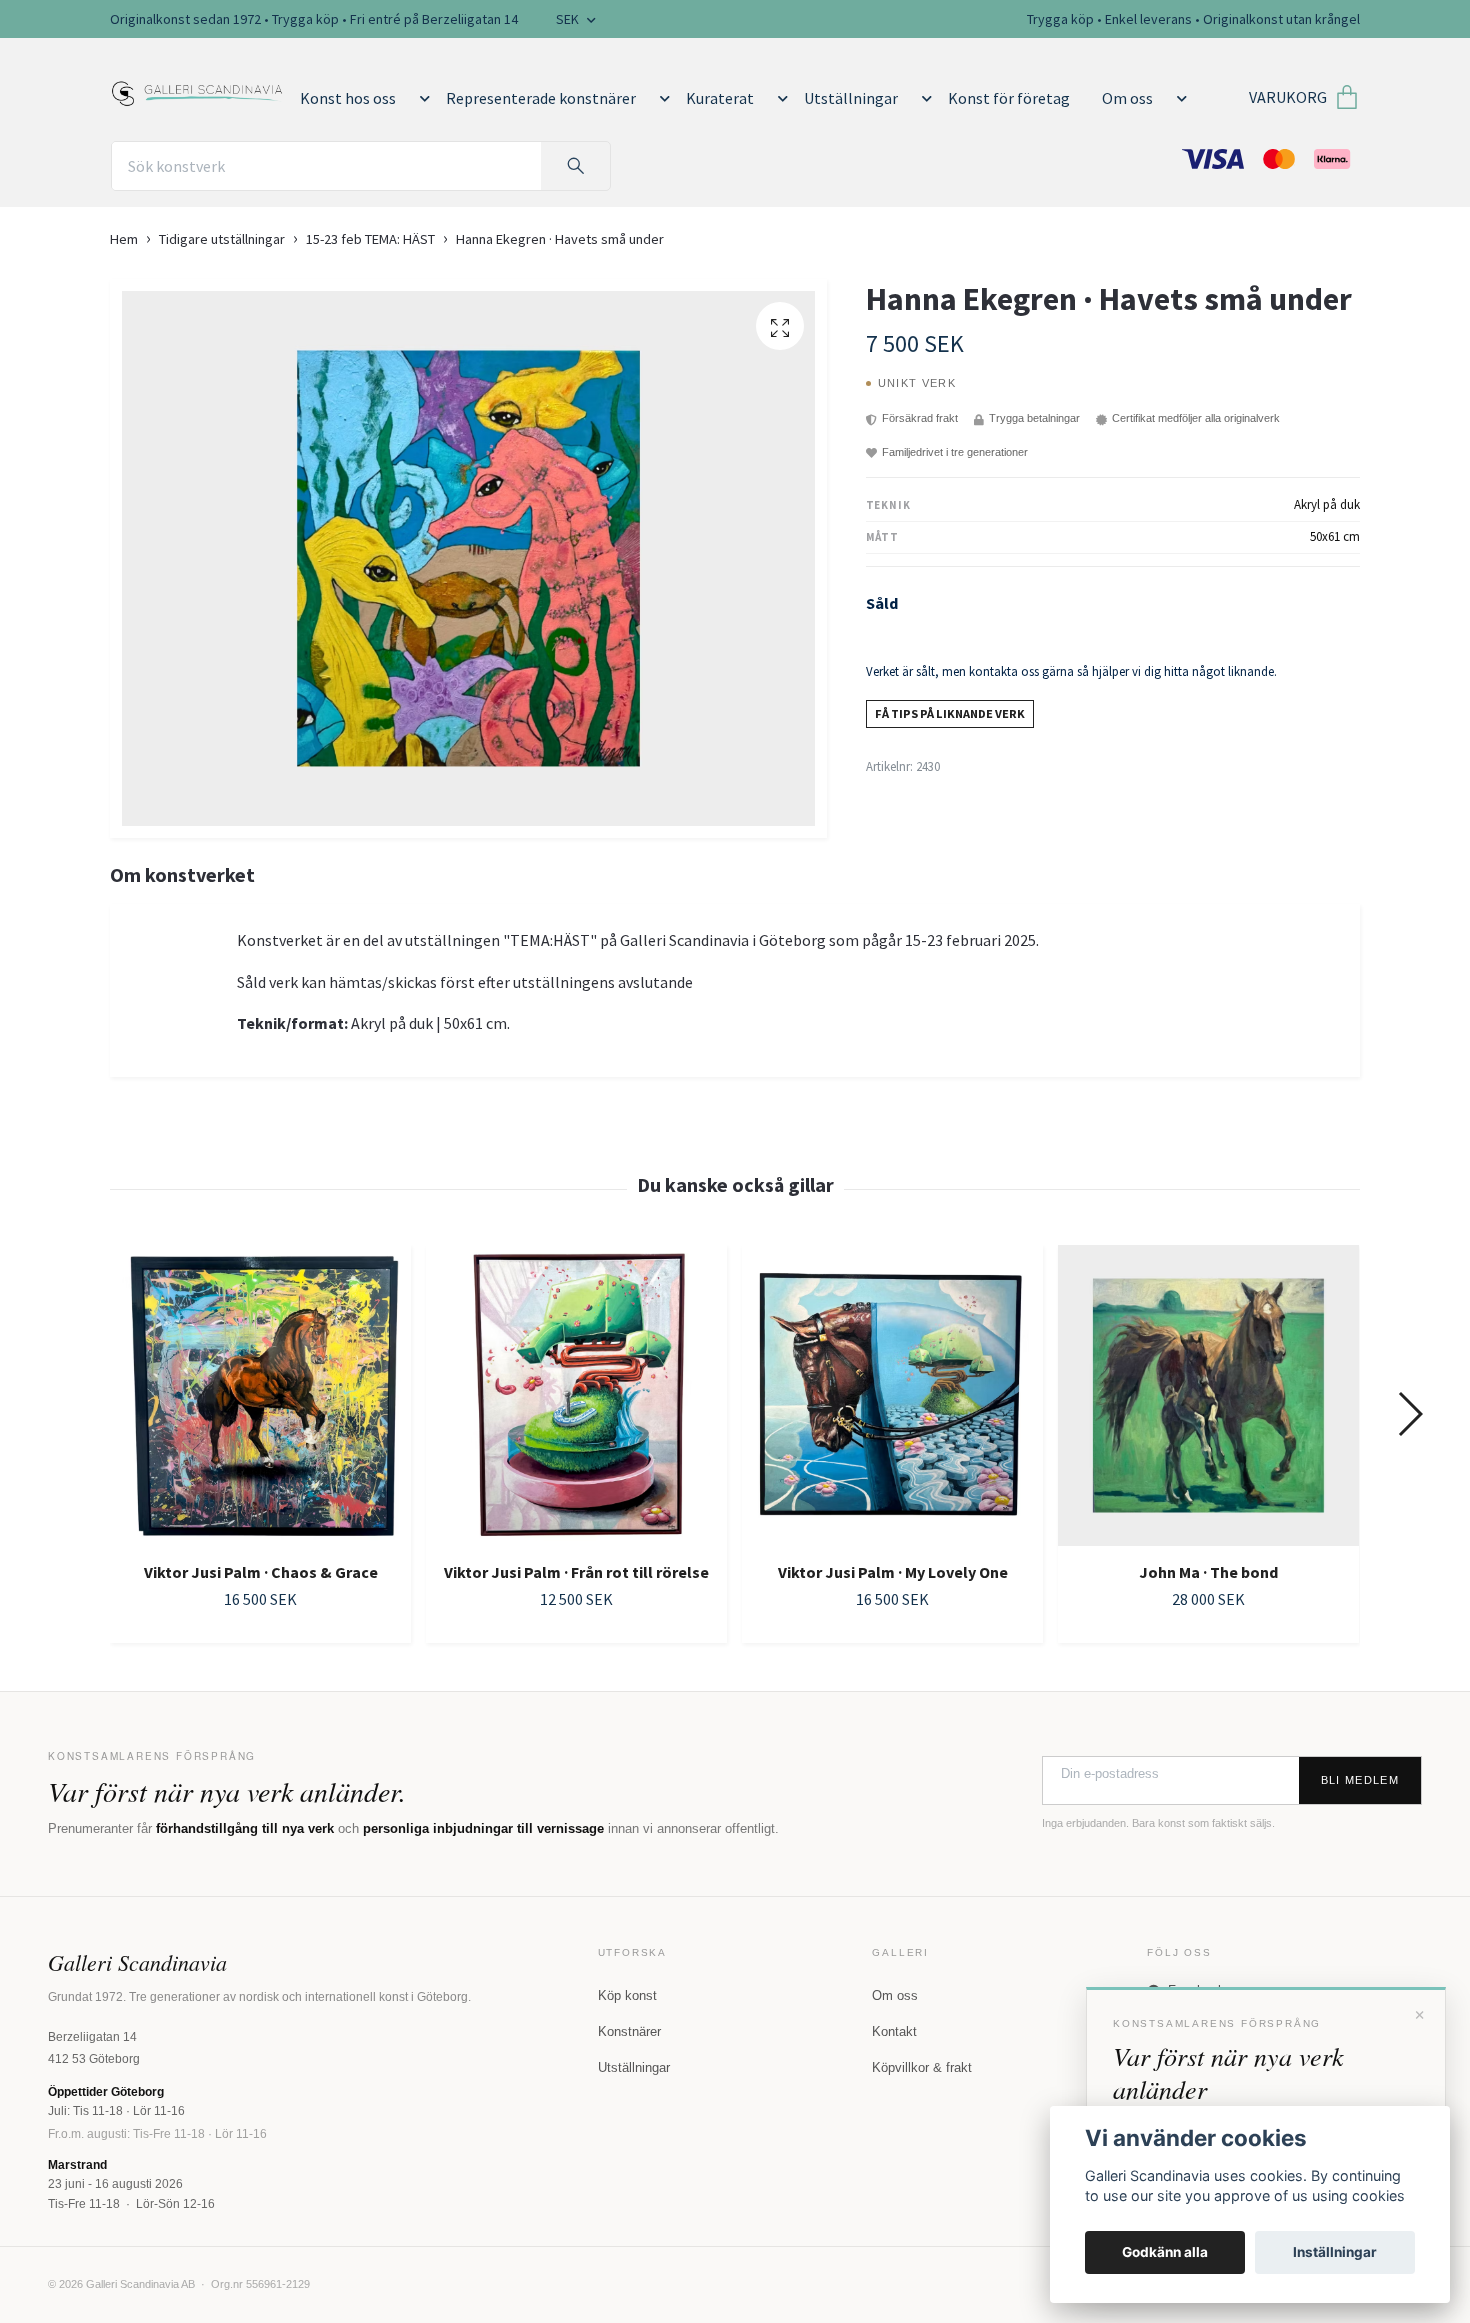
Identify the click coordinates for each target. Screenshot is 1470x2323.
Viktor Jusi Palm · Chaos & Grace (261, 1572)
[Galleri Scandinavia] (197, 89)
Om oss (1127, 98)
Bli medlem (1360, 1780)
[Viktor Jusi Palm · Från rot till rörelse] (576, 1395)
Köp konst (627, 1995)
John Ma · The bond (1208, 1572)
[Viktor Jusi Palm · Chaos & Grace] (260, 1395)
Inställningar (1335, 2252)
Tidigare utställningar (222, 239)
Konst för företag (1009, 98)
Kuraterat (720, 98)
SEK (569, 19)
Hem (124, 239)
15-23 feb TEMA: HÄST (370, 239)
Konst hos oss (348, 98)
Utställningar (851, 98)
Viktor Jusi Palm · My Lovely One (893, 1572)
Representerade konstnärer (541, 98)
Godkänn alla (1165, 2252)
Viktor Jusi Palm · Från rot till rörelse (576, 1572)
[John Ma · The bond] (1208, 1395)
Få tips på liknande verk (950, 713)
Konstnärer (629, 2031)
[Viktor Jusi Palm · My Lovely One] (892, 1395)
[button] (421, 98)
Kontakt (894, 2031)
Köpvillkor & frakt (922, 2067)
